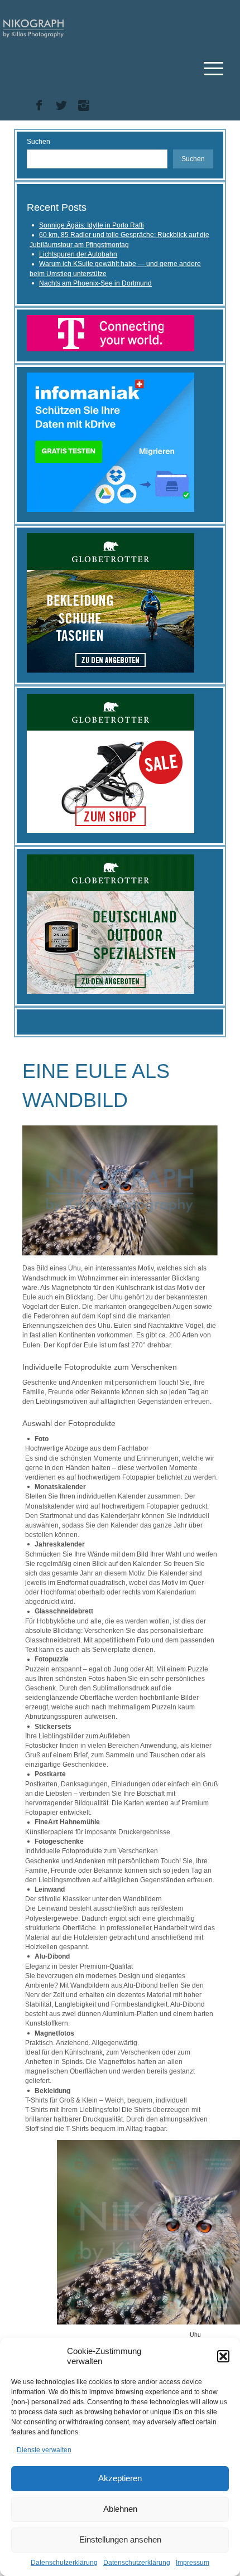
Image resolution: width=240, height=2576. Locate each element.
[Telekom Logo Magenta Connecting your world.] (111, 333)
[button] (223, 2356)
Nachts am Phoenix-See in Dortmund (95, 283)
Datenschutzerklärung (64, 2563)
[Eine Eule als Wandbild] (120, 1190)
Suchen (39, 142)
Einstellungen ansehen (120, 2539)
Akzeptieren (120, 2478)
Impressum (193, 2563)
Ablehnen (120, 2509)
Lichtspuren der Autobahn (78, 254)
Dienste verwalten (44, 2450)
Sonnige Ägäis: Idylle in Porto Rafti (92, 225)
